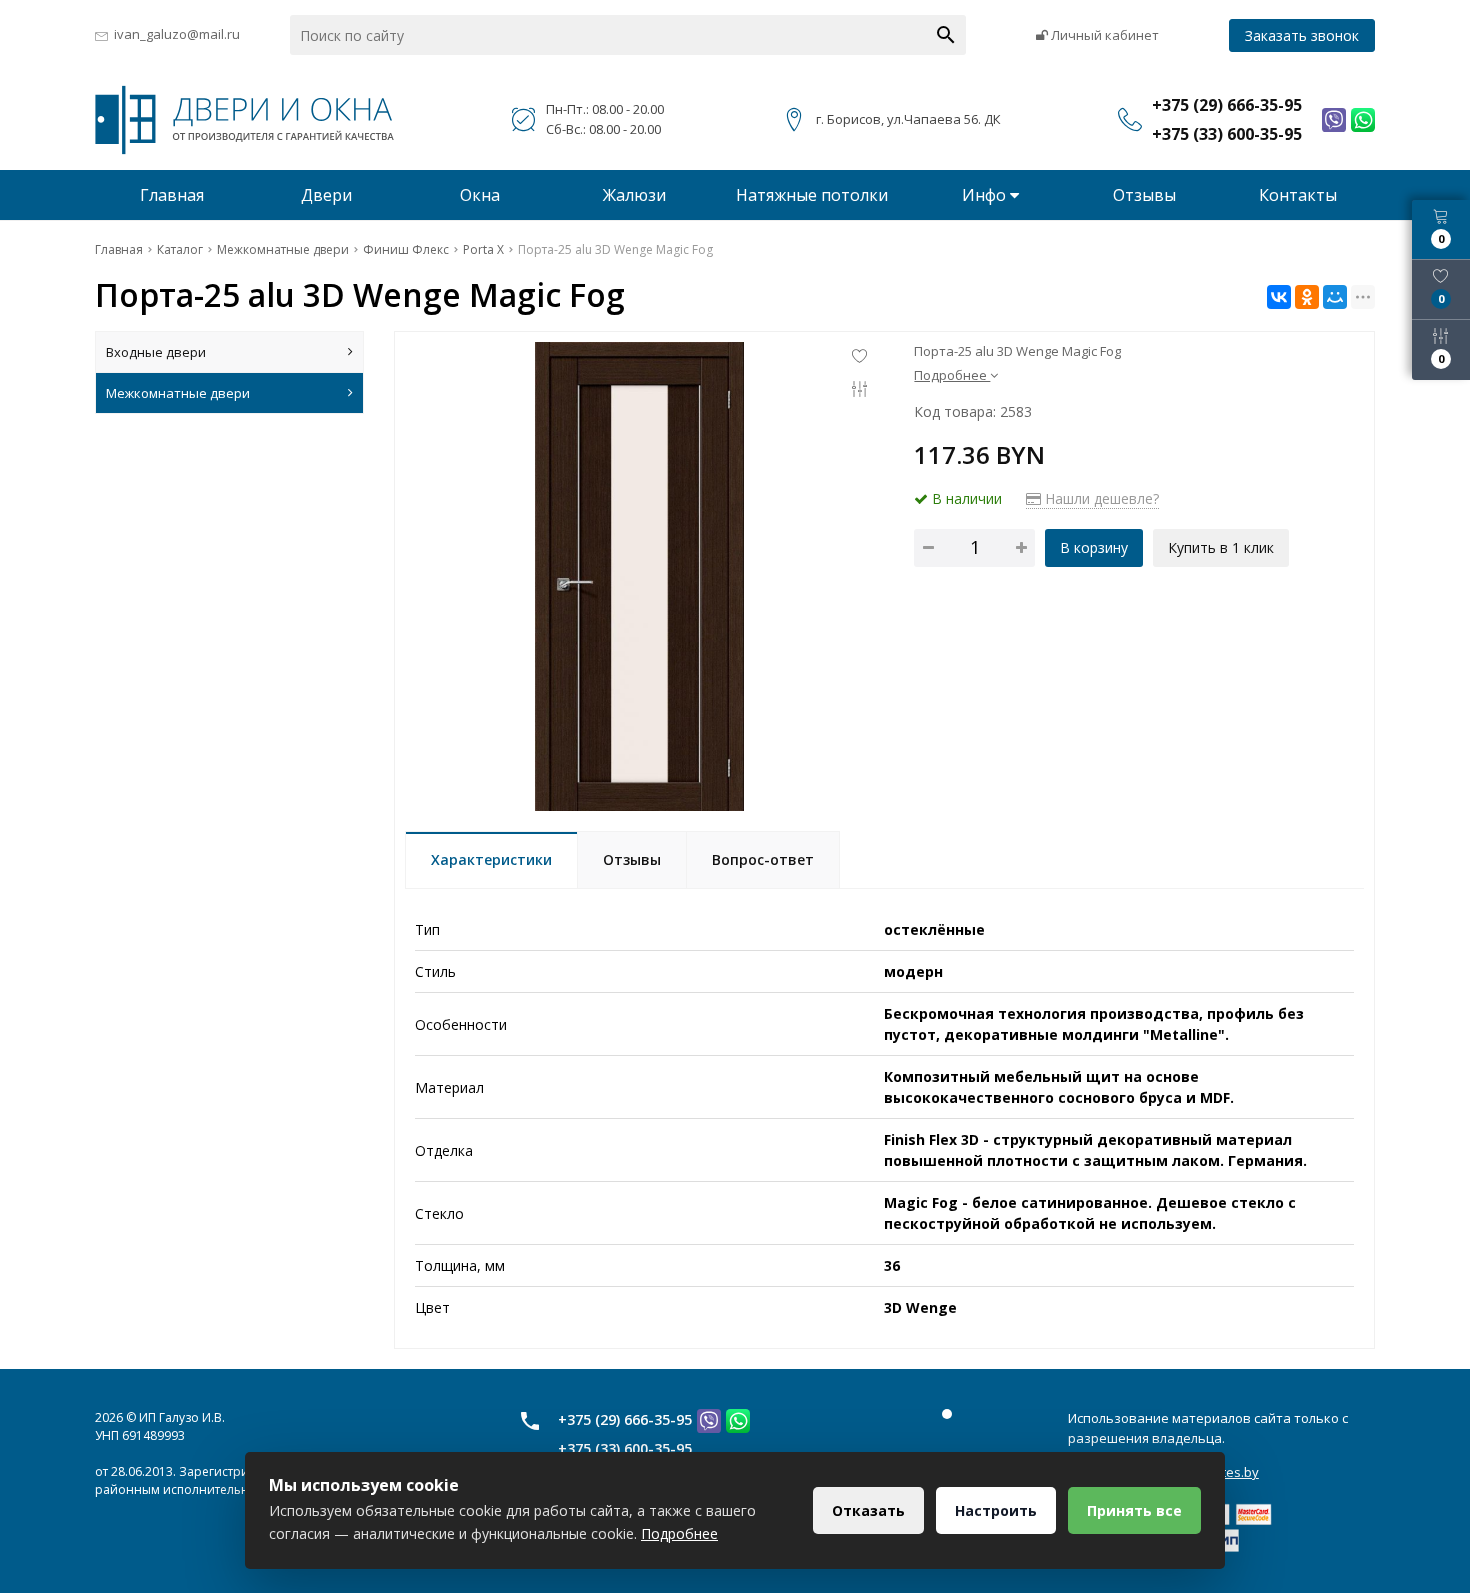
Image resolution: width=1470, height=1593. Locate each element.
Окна (480, 195)
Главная (172, 195)
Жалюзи (634, 195)
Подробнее (679, 1533)
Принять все (1134, 1510)
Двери (326, 195)
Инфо (986, 195)
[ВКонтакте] (1279, 297)
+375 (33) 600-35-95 (625, 1448)
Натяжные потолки (812, 195)
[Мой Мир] (1335, 297)
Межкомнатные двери (178, 393)
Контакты (1298, 195)
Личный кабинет (1103, 35)
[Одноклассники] (1307, 297)
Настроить (996, 1510)
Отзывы (1144, 195)
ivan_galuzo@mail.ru (177, 34)
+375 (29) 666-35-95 (625, 1419)
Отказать (868, 1510)
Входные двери (156, 352)
